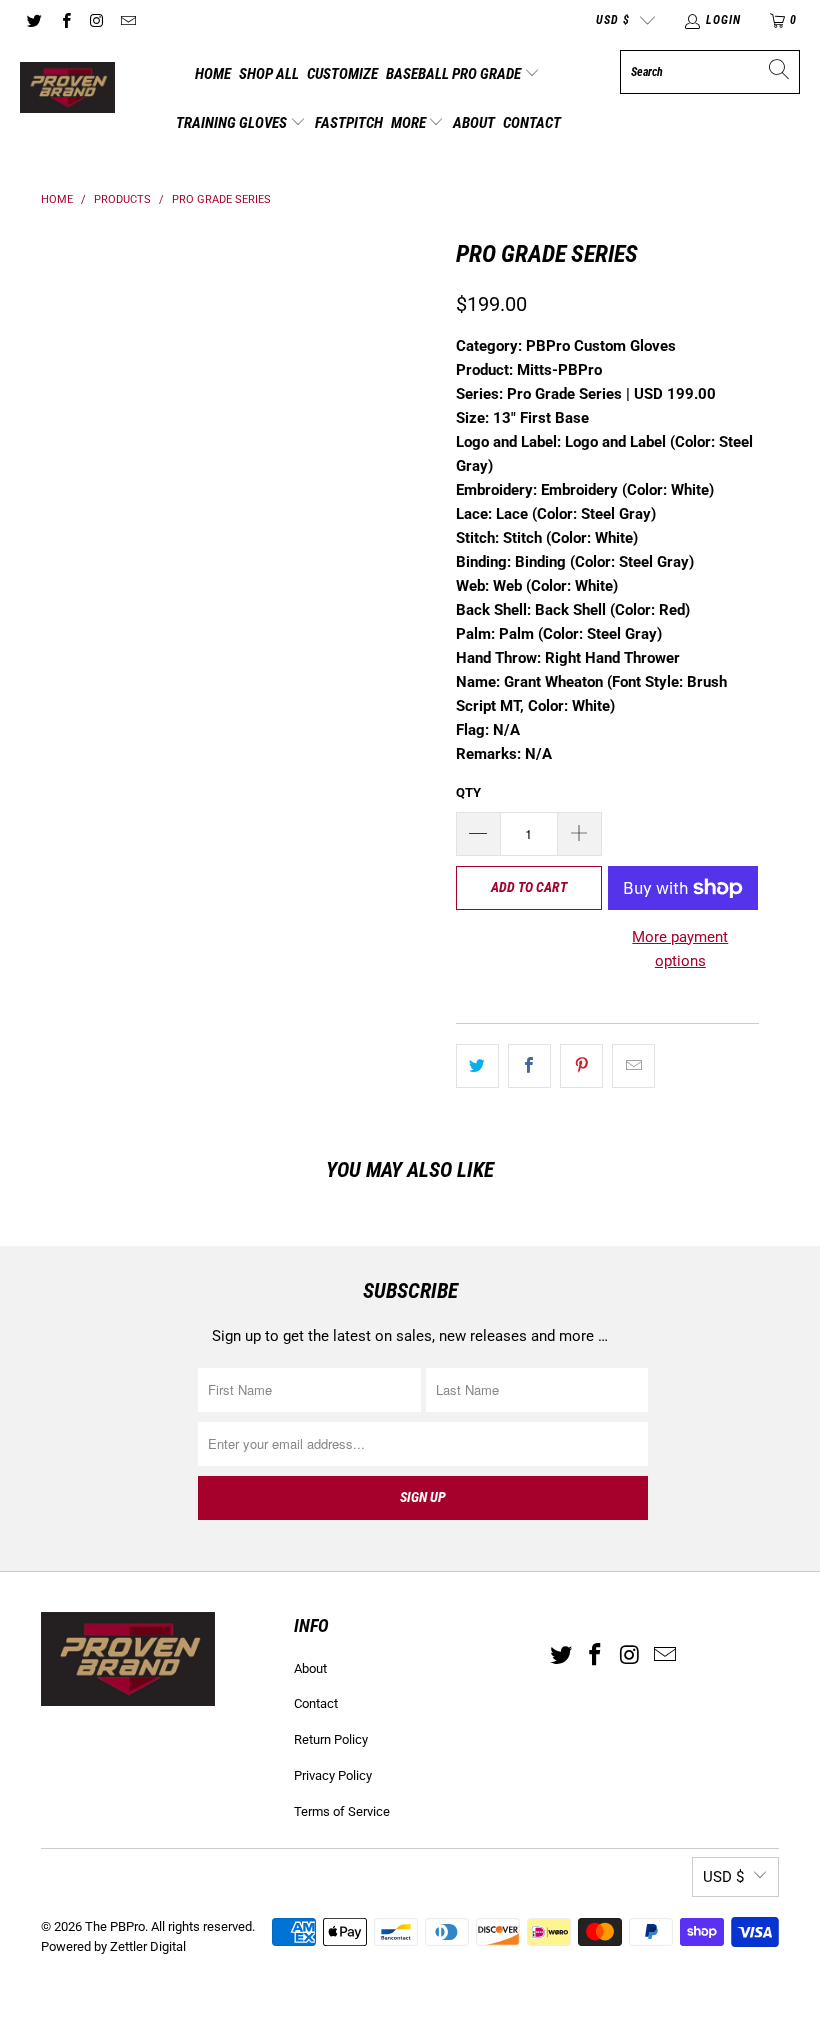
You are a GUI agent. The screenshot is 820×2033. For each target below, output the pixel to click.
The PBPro (115, 1926)
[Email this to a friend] (633, 1066)
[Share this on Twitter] (477, 1066)
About (474, 123)
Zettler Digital (148, 1946)
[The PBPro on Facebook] (64, 20)
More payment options (680, 949)
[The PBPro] (67, 89)
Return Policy (331, 1739)
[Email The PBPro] (127, 20)
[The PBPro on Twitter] (33, 20)
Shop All (269, 74)
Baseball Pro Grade (455, 74)
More (410, 123)
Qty (468, 792)
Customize (342, 74)
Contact (532, 123)
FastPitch (349, 123)
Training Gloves (233, 123)
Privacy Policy (333, 1775)
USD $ (613, 20)
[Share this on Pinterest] (581, 1066)
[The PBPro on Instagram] (96, 20)
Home (213, 74)
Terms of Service (342, 1811)
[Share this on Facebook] (529, 1066)
